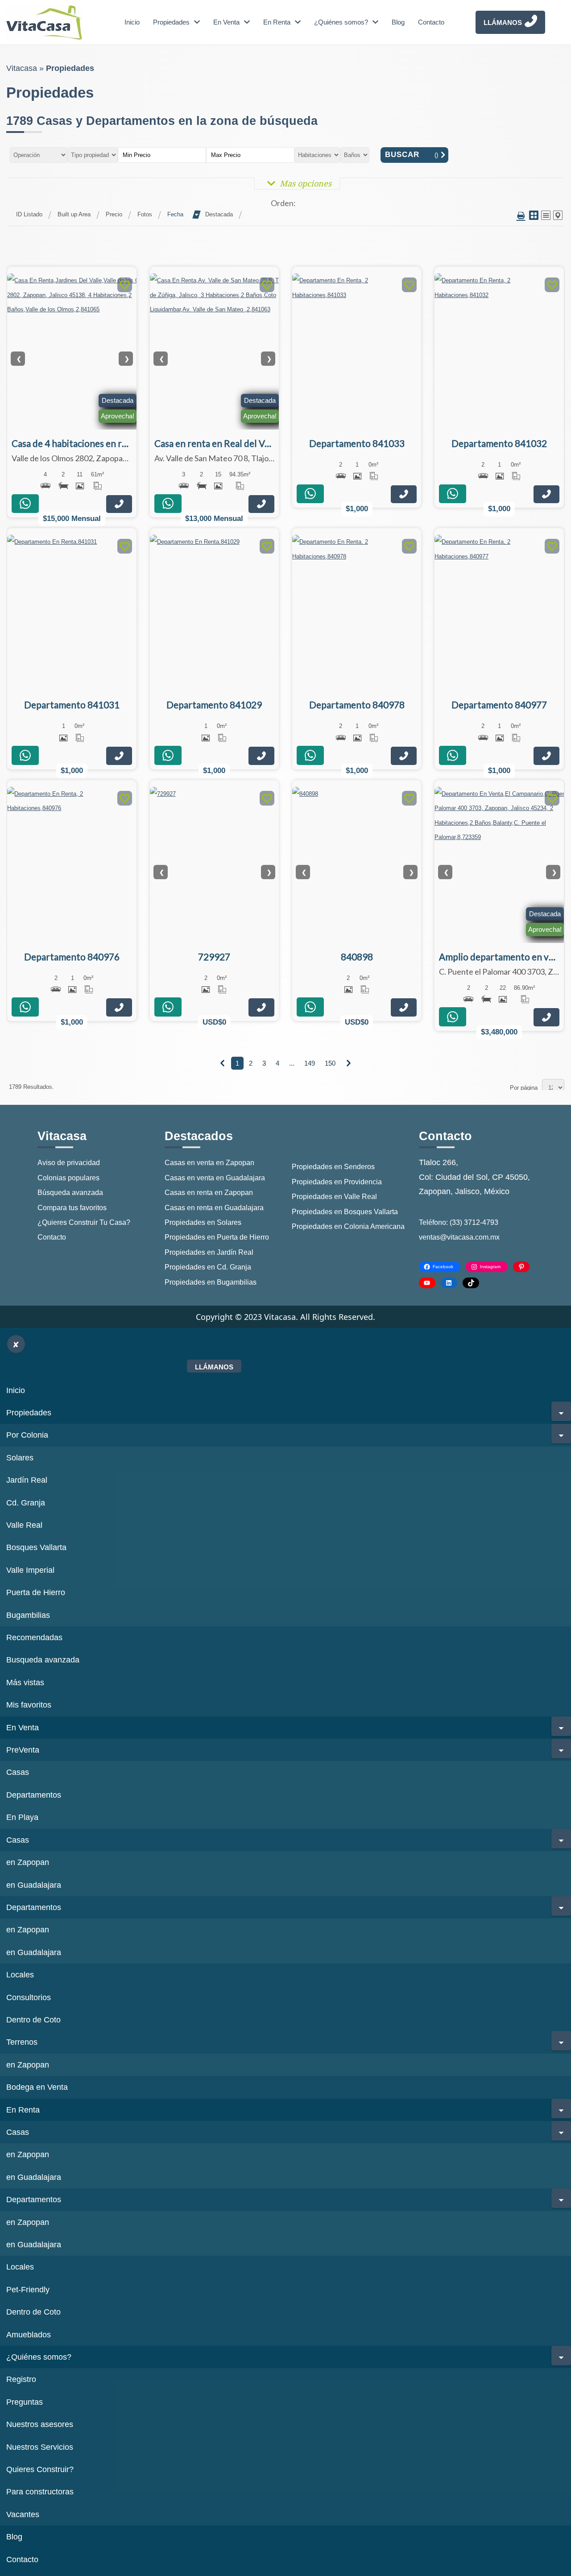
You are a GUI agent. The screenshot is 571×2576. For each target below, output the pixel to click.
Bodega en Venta (37, 2087)
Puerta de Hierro (36, 1592)
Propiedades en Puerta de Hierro (217, 1237)
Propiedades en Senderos (333, 1167)
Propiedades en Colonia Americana (348, 1226)
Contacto (431, 22)
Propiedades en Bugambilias (211, 1282)
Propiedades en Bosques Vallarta (345, 1212)
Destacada (219, 214)
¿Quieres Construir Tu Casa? (84, 1222)
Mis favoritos (29, 1705)
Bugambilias (28, 1615)
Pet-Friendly (28, 2290)
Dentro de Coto (33, 2020)
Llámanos (503, 23)
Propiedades (171, 22)
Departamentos (34, 1795)
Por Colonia (27, 1435)
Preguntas (25, 2402)
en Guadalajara (34, 1885)
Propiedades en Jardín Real (209, 1252)
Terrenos (22, 2042)
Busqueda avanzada (43, 1660)
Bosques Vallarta (36, 1547)
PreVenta (23, 1750)
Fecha (175, 214)
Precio (114, 214)
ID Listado (29, 214)
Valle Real (24, 1525)
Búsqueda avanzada (70, 1193)
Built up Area (74, 214)
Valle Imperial (30, 1570)
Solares (20, 1458)
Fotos (145, 214)
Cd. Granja (26, 1503)
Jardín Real (27, 1480)
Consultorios (29, 1997)
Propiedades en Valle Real (334, 1197)
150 (330, 1063)
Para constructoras (40, 2492)
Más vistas (25, 1683)
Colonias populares (68, 1178)
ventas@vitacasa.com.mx (459, 1237)
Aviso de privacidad (69, 1163)
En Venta (226, 22)
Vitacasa (22, 68)
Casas (18, 1772)
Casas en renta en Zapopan (209, 1193)
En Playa (22, 1817)
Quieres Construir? (40, 2469)
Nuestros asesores (40, 2424)
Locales (20, 1975)
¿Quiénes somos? (341, 22)
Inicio (132, 22)
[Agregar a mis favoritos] (125, 286)
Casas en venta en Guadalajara (215, 1178)
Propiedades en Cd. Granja (208, 1267)
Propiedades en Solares (203, 1222)
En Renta (277, 22)
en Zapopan (28, 1862)
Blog (398, 22)
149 (310, 1063)
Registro (21, 2379)
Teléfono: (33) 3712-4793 (459, 1222)
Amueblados (29, 2335)
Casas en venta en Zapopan (209, 1163)
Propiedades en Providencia (337, 1182)
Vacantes (23, 2514)
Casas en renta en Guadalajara (214, 1208)
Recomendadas (34, 1637)
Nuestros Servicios (40, 2447)
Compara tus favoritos (72, 1208)
